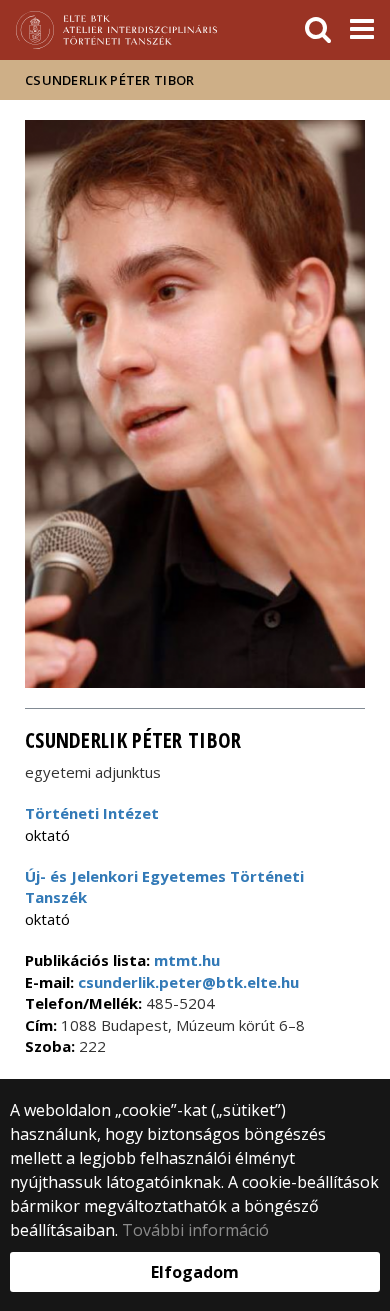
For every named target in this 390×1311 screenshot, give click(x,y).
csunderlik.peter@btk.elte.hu (186, 982)
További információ (195, 1230)
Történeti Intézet (92, 813)
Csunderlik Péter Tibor (110, 80)
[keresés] (318, 30)
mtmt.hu (187, 960)
